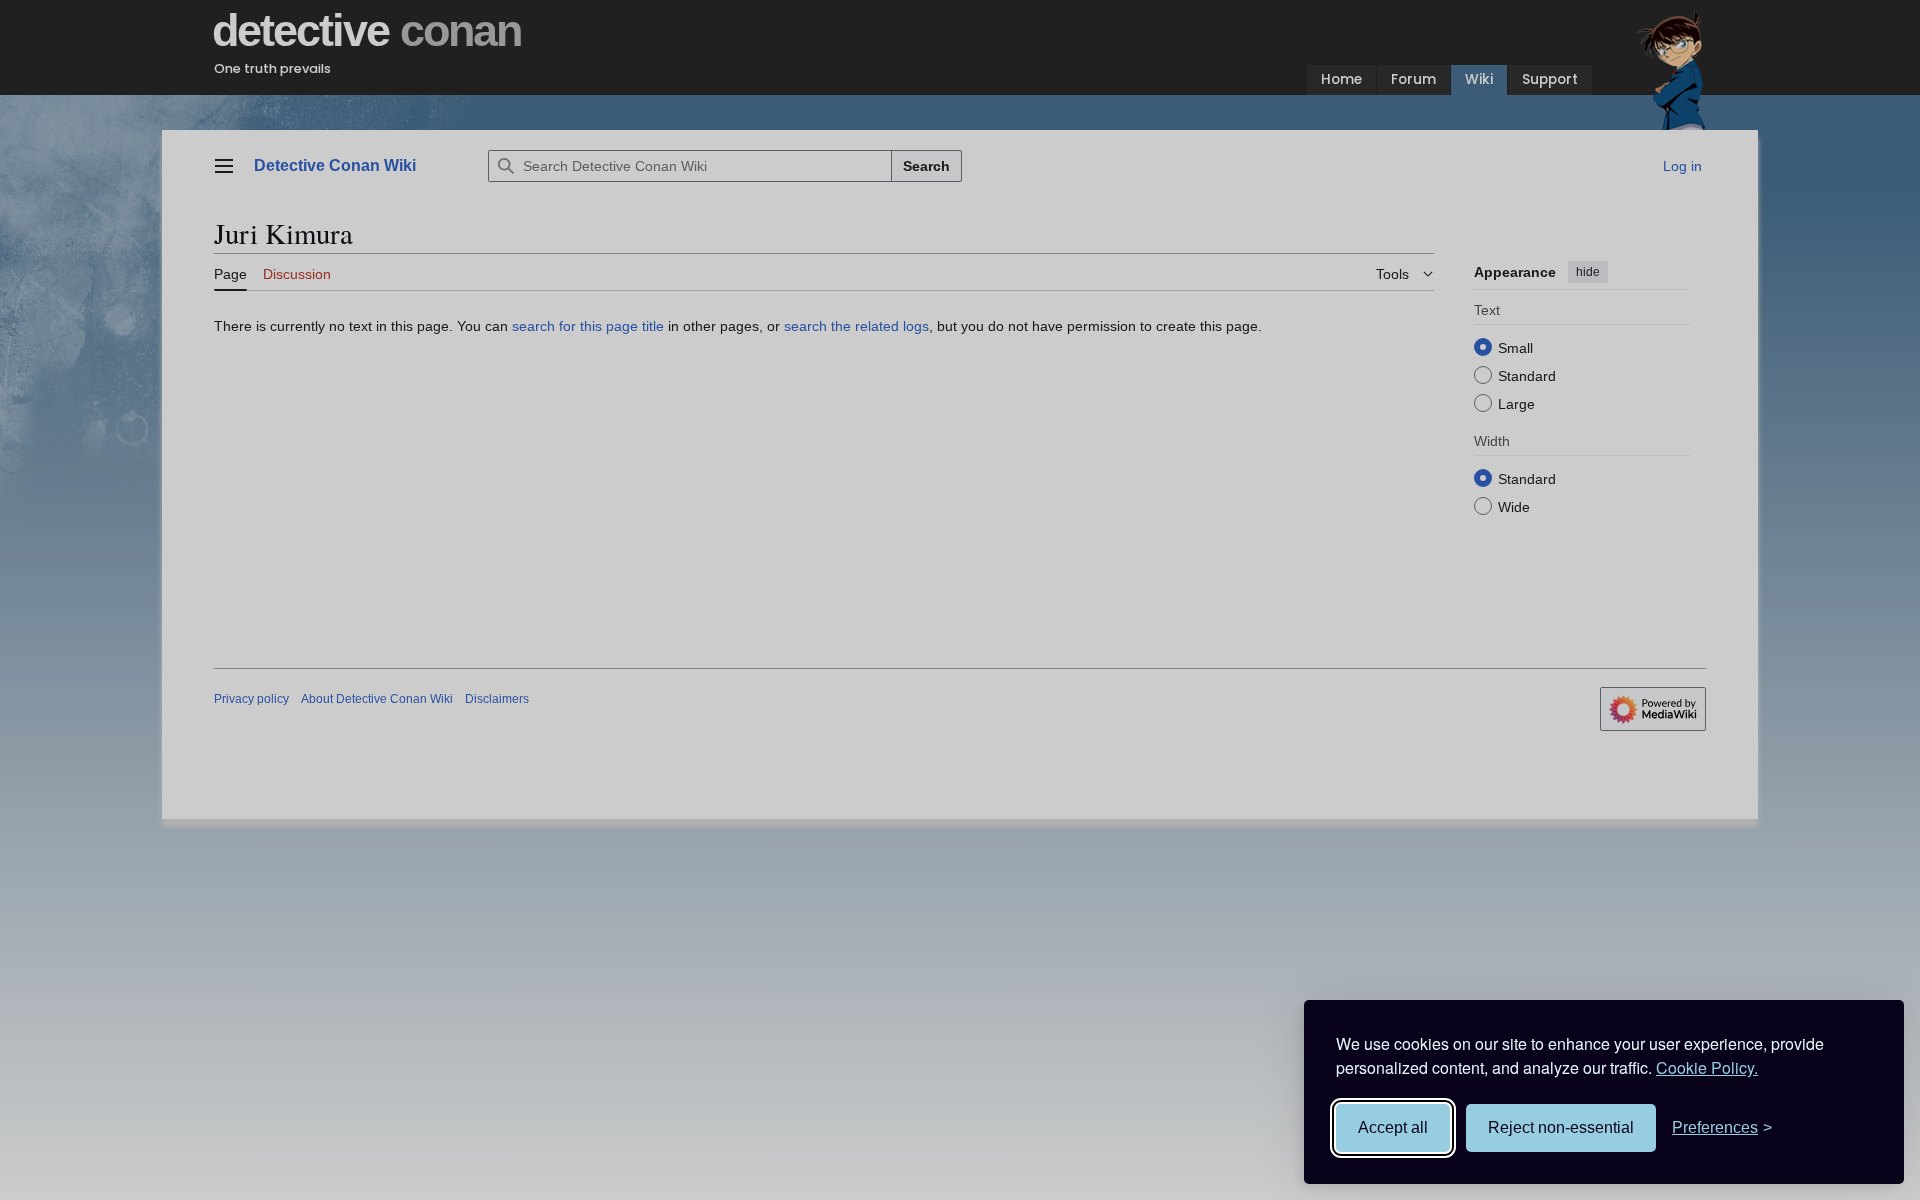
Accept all (1393, 1127)
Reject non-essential (1561, 1127)
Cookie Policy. (1707, 1067)
